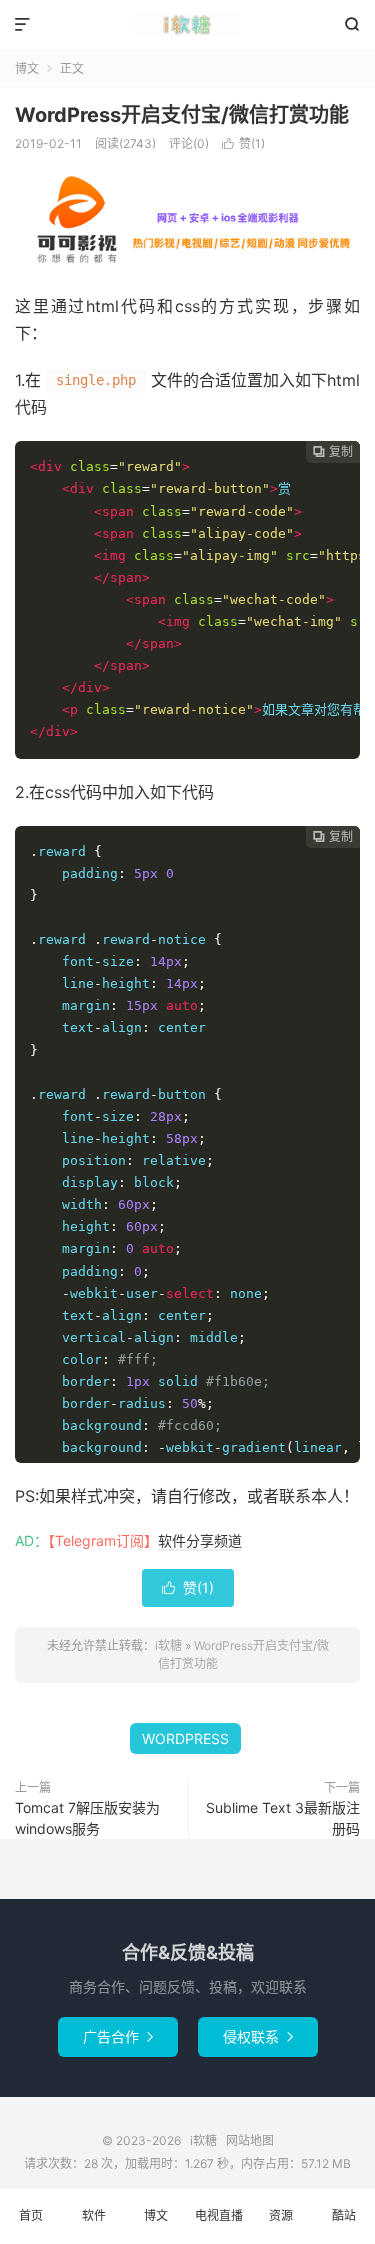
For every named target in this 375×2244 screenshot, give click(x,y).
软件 (94, 2215)
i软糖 (187, 25)
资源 (281, 2215)
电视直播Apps (219, 2226)
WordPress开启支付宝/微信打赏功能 (182, 115)
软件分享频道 (200, 1540)
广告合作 (118, 2036)
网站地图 (250, 2140)
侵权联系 (258, 2036)
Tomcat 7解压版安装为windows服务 (87, 1818)
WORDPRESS (185, 1738)
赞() (243, 143)
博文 (27, 68)
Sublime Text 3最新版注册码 (283, 1818)
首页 (31, 2215)
